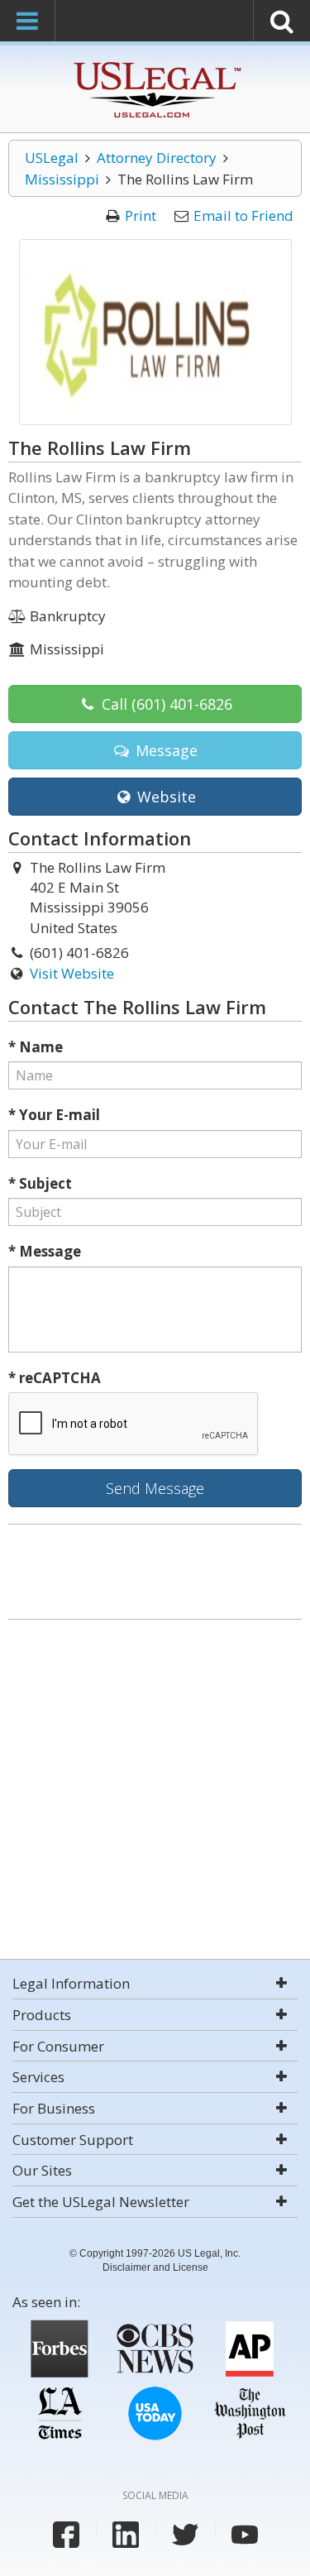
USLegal (52, 158)
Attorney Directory (157, 158)
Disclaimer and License (155, 2267)
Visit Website (72, 973)
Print (141, 215)
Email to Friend (243, 215)
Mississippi (62, 179)
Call (165, 704)
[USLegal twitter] (185, 2535)
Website (165, 797)
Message (165, 750)
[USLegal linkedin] (126, 2535)
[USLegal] (155, 64)
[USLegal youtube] (245, 2535)
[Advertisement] (155, 1791)
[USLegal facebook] (66, 2535)
